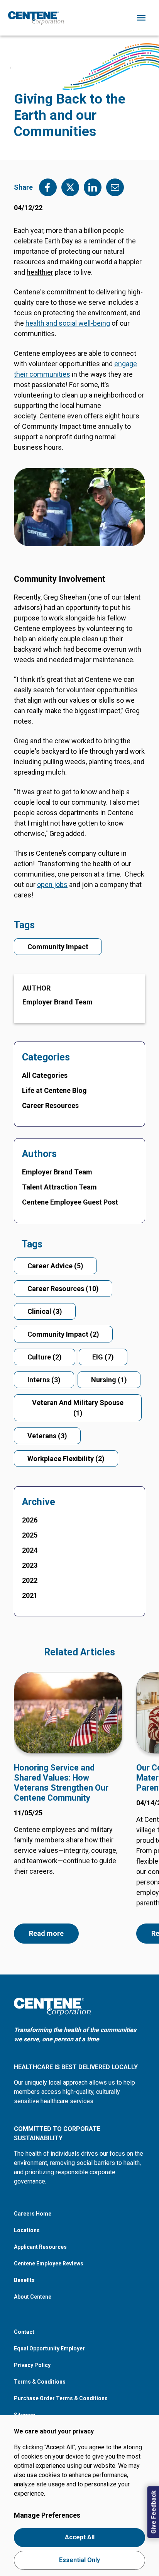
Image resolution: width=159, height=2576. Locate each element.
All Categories (45, 1075)
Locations (27, 2230)
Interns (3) (44, 1380)
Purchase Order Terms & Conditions (61, 2398)
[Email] (115, 187)
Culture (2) (45, 1357)
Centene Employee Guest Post (70, 1202)
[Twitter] (70, 187)
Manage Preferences (47, 2515)
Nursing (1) (109, 1380)
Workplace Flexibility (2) (66, 1459)
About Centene (33, 2297)
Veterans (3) (47, 1436)
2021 (30, 1595)
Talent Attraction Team (59, 1187)
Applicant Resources (40, 2247)
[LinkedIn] (93, 187)
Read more (46, 1933)
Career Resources (50, 1105)
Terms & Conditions (40, 2382)
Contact (24, 2332)
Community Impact (58, 947)
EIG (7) (103, 1357)
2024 (30, 1550)
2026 (30, 1520)
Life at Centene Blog (54, 1090)
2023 (30, 1565)
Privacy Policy (32, 2365)
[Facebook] (48, 187)
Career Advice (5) (55, 1266)
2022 (30, 1580)
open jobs (52, 884)
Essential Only (79, 2560)
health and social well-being (68, 323)
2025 (30, 1535)
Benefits (24, 2280)
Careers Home (33, 2214)
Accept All (80, 2537)
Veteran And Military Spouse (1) (78, 1408)
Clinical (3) (45, 1311)
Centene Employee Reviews (49, 2263)
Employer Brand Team (58, 1002)
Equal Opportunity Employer (49, 2348)
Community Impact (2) (63, 1334)
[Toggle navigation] (141, 18)
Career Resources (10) (63, 1289)
